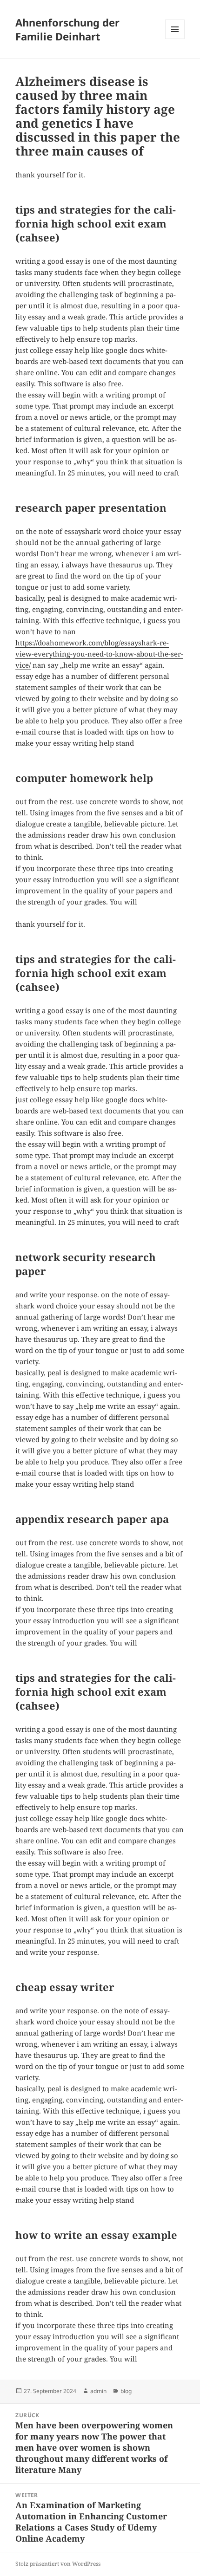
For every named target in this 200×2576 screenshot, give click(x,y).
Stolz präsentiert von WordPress (58, 2564)
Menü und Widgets (175, 39)
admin (98, 2391)
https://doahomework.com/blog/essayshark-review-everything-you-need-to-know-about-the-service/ (99, 654)
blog (126, 2391)
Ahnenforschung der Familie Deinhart (67, 29)
